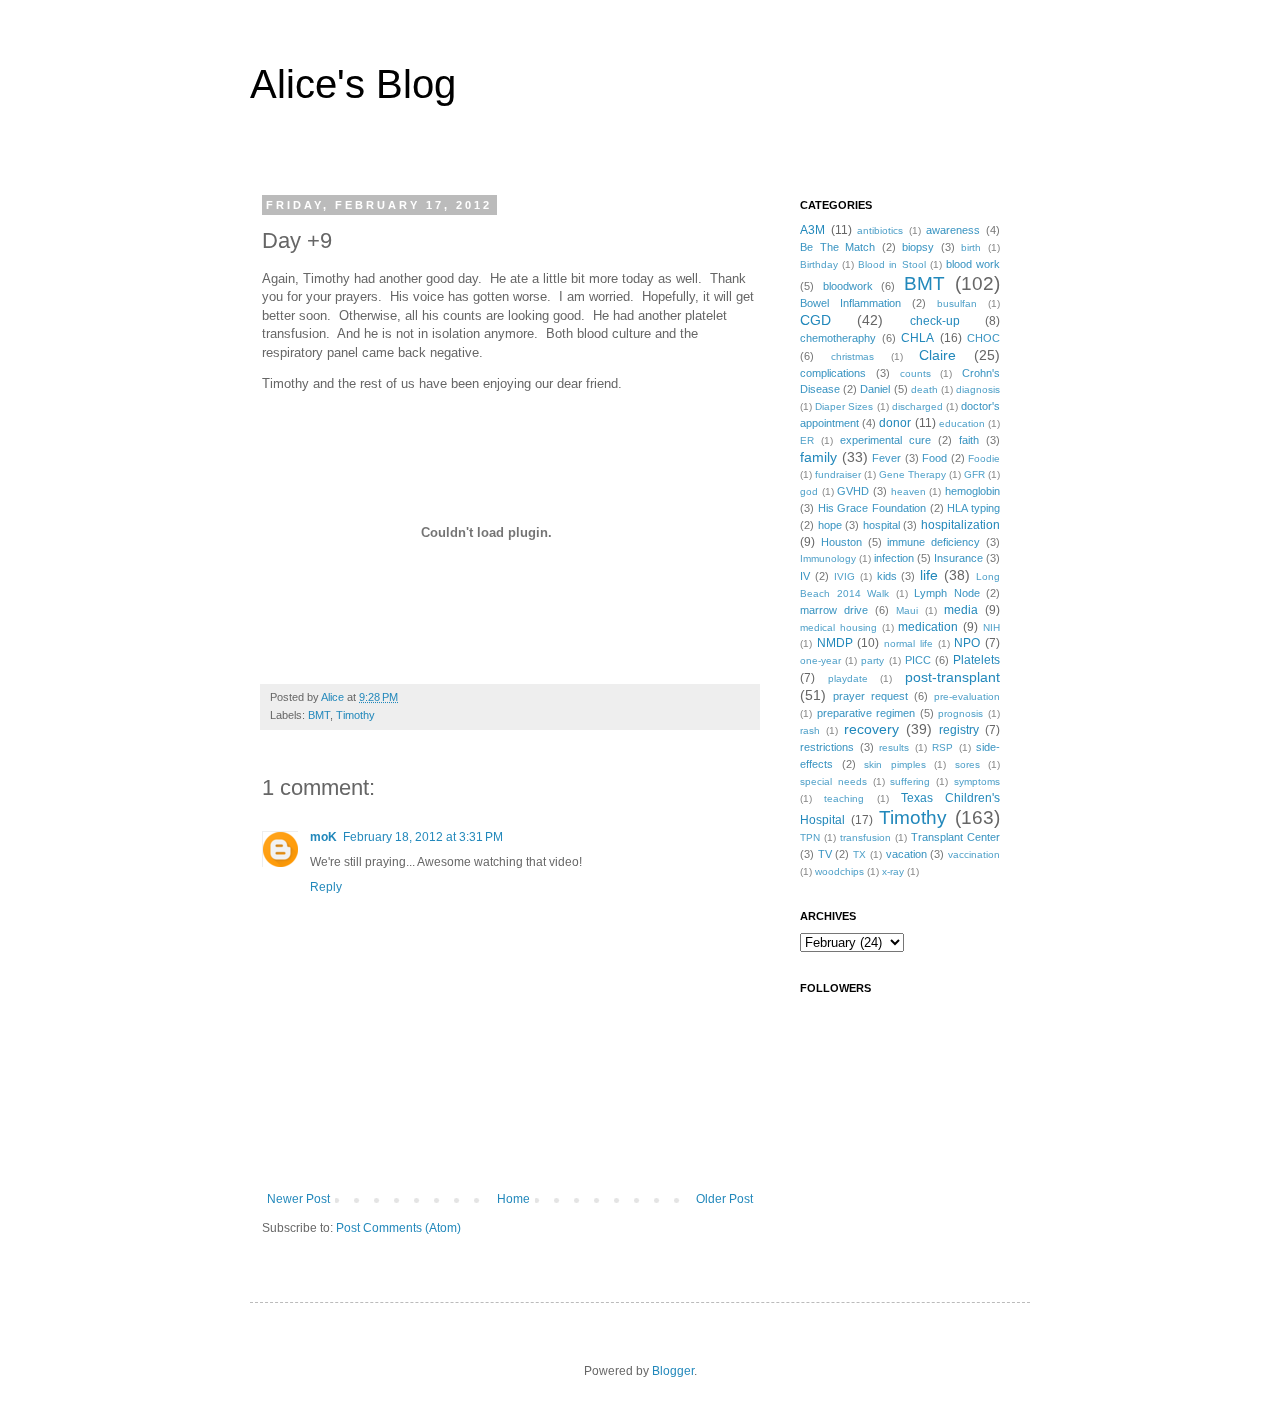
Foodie (984, 458)
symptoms (977, 781)
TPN (810, 837)
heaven (908, 491)
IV (805, 576)
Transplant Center (955, 837)
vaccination (974, 854)
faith (969, 440)
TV (825, 854)
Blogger (673, 1371)
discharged (917, 406)
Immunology (828, 558)
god (809, 491)
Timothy (355, 715)
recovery (871, 729)
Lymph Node (947, 593)
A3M (812, 230)
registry (959, 730)
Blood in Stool (891, 264)
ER (807, 440)
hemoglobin (972, 491)
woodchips (839, 871)
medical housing (838, 627)
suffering (910, 781)
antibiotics (880, 230)
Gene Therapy (912, 474)
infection (894, 558)
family (818, 457)
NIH (991, 627)
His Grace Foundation (872, 508)
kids (887, 576)
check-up (935, 321)
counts (915, 373)
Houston (841, 542)
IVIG (844, 576)
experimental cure (885, 440)
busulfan (957, 303)
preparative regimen (866, 713)
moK (323, 837)
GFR (974, 474)
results (894, 747)
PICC (918, 660)
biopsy (918, 247)
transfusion (865, 837)
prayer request (870, 696)
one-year (820, 660)
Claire (937, 355)
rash (810, 730)
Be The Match (837, 247)
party (872, 660)
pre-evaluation (967, 696)
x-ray (893, 871)
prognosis (960, 713)
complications (833, 373)
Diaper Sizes (844, 406)
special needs (833, 781)
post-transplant (952, 677)
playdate (848, 678)
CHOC (983, 338)
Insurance (958, 558)
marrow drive (834, 610)
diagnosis (978, 389)
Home (513, 1199)
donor (895, 423)
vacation (906, 854)
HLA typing (973, 508)
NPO (967, 643)
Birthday (819, 264)
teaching (844, 798)
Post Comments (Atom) (398, 1228)
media (961, 610)
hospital (881, 525)
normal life (908, 643)
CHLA (917, 338)
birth (971, 247)
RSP (942, 747)
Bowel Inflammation (850, 303)
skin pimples (895, 764)
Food (934, 458)
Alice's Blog (353, 84)
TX (859, 854)
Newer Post (298, 1199)
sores (967, 764)
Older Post (724, 1199)
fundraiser (838, 474)
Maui (907, 610)
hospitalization (960, 525)
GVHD (853, 491)
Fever (886, 458)
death (924, 389)
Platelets (976, 660)
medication (928, 627)
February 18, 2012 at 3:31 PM (423, 837)
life (929, 575)
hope (830, 525)
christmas (852, 356)
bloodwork (848, 286)
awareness (953, 230)
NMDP (835, 643)
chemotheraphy (838, 338)
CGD (815, 320)
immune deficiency (933, 542)
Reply (326, 887)
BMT (319, 715)
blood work (973, 264)
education (962, 423)
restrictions (827, 747)
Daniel (875, 389)
